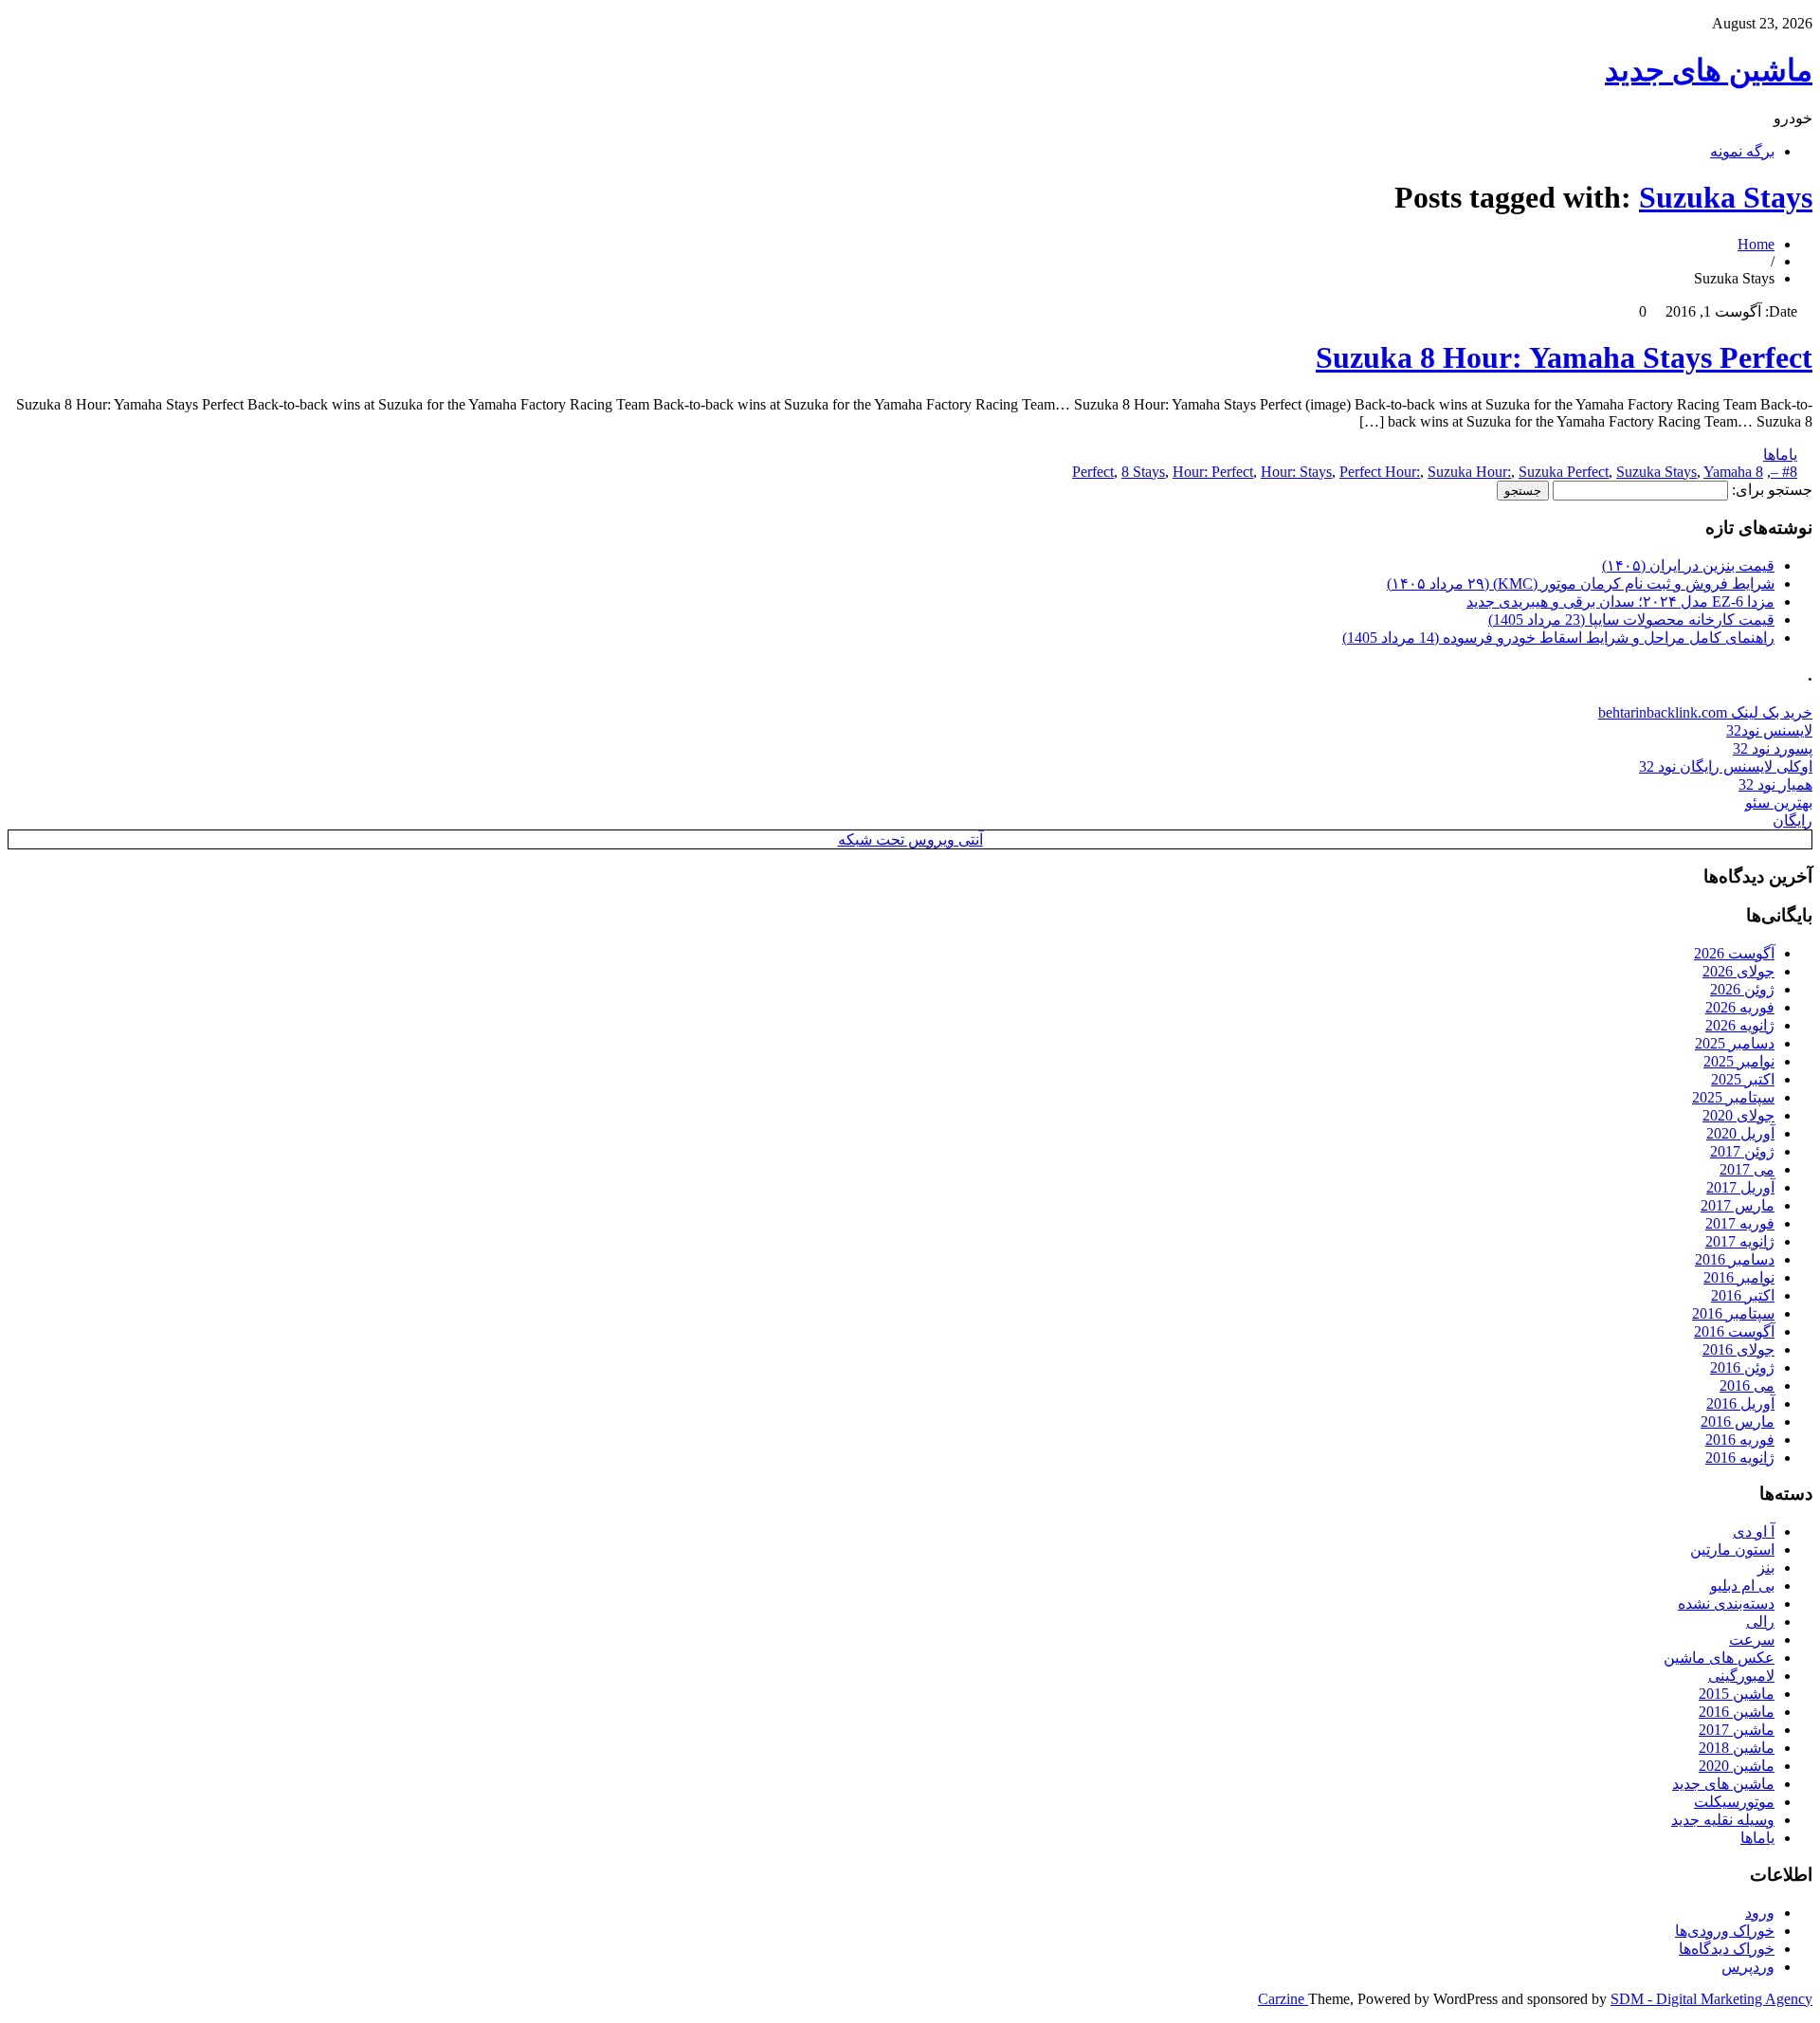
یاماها (1780, 455)
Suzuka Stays (1726, 197)
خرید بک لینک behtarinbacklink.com (1705, 712)
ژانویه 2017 (1740, 1241)
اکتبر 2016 (1743, 1295)
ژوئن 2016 (1742, 1367)
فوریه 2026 (1740, 1007)
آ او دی (1754, 1531)
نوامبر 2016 (1739, 1277)
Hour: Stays (1296, 472)
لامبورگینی (1741, 1676)
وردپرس (1748, 1967)
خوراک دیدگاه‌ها (1727, 1949)
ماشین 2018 (1737, 1748)
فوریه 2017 (1740, 1223)
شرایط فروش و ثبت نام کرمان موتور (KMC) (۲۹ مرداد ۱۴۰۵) (1581, 583)
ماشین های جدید (1709, 70)
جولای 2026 (1738, 971)
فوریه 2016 (1740, 1440)
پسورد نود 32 (1773, 748)
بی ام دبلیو (1742, 1586)
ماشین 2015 (1737, 1694)
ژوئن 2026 (1742, 989)
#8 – (1784, 472)
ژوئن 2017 (1742, 1151)
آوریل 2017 (1740, 1187)
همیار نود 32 (1775, 784)
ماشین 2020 (1737, 1766)
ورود (1760, 1913)
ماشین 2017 (1737, 1730)
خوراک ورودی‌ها (1725, 1931)
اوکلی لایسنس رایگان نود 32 (1726, 766)
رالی (1760, 1622)
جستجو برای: (1772, 490)
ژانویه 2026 (1740, 1025)
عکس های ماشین (1719, 1658)
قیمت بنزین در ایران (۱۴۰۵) (1688, 565)
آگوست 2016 (1734, 1331)
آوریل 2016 (1740, 1403)
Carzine (1283, 1999)
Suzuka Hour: (1469, 472)
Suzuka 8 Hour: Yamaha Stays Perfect (1564, 357)
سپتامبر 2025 (1733, 1097)
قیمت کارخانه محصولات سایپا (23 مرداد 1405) (1631, 620)
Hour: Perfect (1213, 472)
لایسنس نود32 (1769, 730)
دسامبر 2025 (1735, 1043)
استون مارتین (1732, 1549)
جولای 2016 (1738, 1349)
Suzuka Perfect (1564, 472)
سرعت (1752, 1640)
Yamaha (1728, 472)
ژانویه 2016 (1740, 1458)
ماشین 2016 (1737, 1712)
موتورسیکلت (1734, 1802)
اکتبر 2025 (1743, 1079)
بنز (1766, 1567)
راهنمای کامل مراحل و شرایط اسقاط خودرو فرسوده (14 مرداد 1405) (1558, 638)
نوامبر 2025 (1739, 1061)
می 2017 (1747, 1169)
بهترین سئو (1779, 802)
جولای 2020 (1738, 1115)
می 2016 (1747, 1385)
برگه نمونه (1742, 151)
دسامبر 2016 (1735, 1259)
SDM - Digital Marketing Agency (1711, 1999)
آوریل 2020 (1740, 1133)
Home (1756, 244)
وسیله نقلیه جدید (1723, 1820)
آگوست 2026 (1734, 953)
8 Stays (1143, 472)
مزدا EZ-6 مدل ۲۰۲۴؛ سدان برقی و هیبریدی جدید (1620, 601)
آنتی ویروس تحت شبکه (910, 839)
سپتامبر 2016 (1733, 1313)
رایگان (1793, 820)
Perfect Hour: (1380, 472)
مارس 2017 (1738, 1205)
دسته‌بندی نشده (1726, 1604)
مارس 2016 (1738, 1422)
